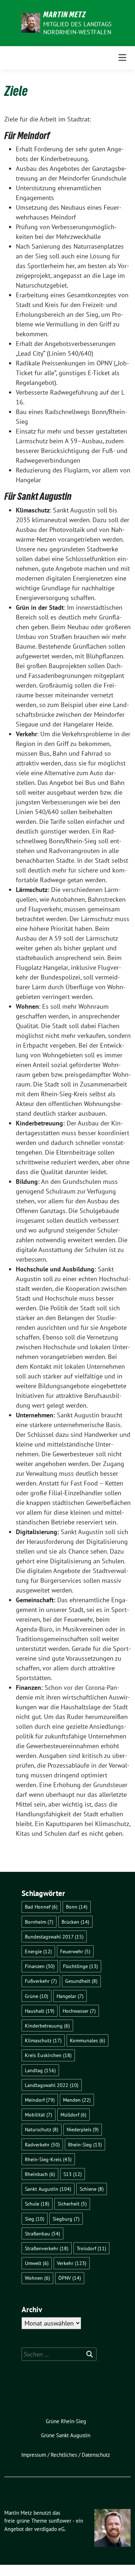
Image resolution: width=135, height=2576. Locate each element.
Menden (77, 2100)
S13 (73, 2174)
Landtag (40, 2070)
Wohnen (37, 2278)
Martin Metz (65, 14)
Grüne (37, 1996)
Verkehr (72, 2263)
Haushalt (40, 2011)
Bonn (77, 1907)
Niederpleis (83, 2129)
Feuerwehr (75, 1951)
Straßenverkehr (47, 2248)
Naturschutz (42, 2129)
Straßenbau (42, 2233)
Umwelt (37, 2263)
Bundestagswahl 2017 (54, 1937)
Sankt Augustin (48, 2189)
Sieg (35, 2219)
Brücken (75, 1922)
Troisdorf (91, 2248)
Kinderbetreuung (47, 2026)
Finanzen (40, 1966)
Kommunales (87, 2040)
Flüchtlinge (80, 1966)
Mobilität (39, 2115)
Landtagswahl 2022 (52, 2085)
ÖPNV (70, 2278)
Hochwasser (79, 2011)
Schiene (92, 2189)
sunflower (60, 2521)
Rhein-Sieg (85, 2144)
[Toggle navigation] (122, 58)
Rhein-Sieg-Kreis (48, 2159)
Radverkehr (42, 2144)
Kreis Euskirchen (48, 2055)
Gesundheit (81, 1981)
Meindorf (40, 2100)
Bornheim (39, 1922)
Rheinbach (40, 2174)
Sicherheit (72, 2204)
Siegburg (66, 2219)
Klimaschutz (43, 2040)
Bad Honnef (41, 1907)
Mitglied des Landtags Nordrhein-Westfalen (77, 28)
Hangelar (70, 1996)
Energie (38, 1951)
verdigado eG (49, 2529)
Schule (37, 2204)
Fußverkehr (41, 1981)
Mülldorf (73, 2115)
